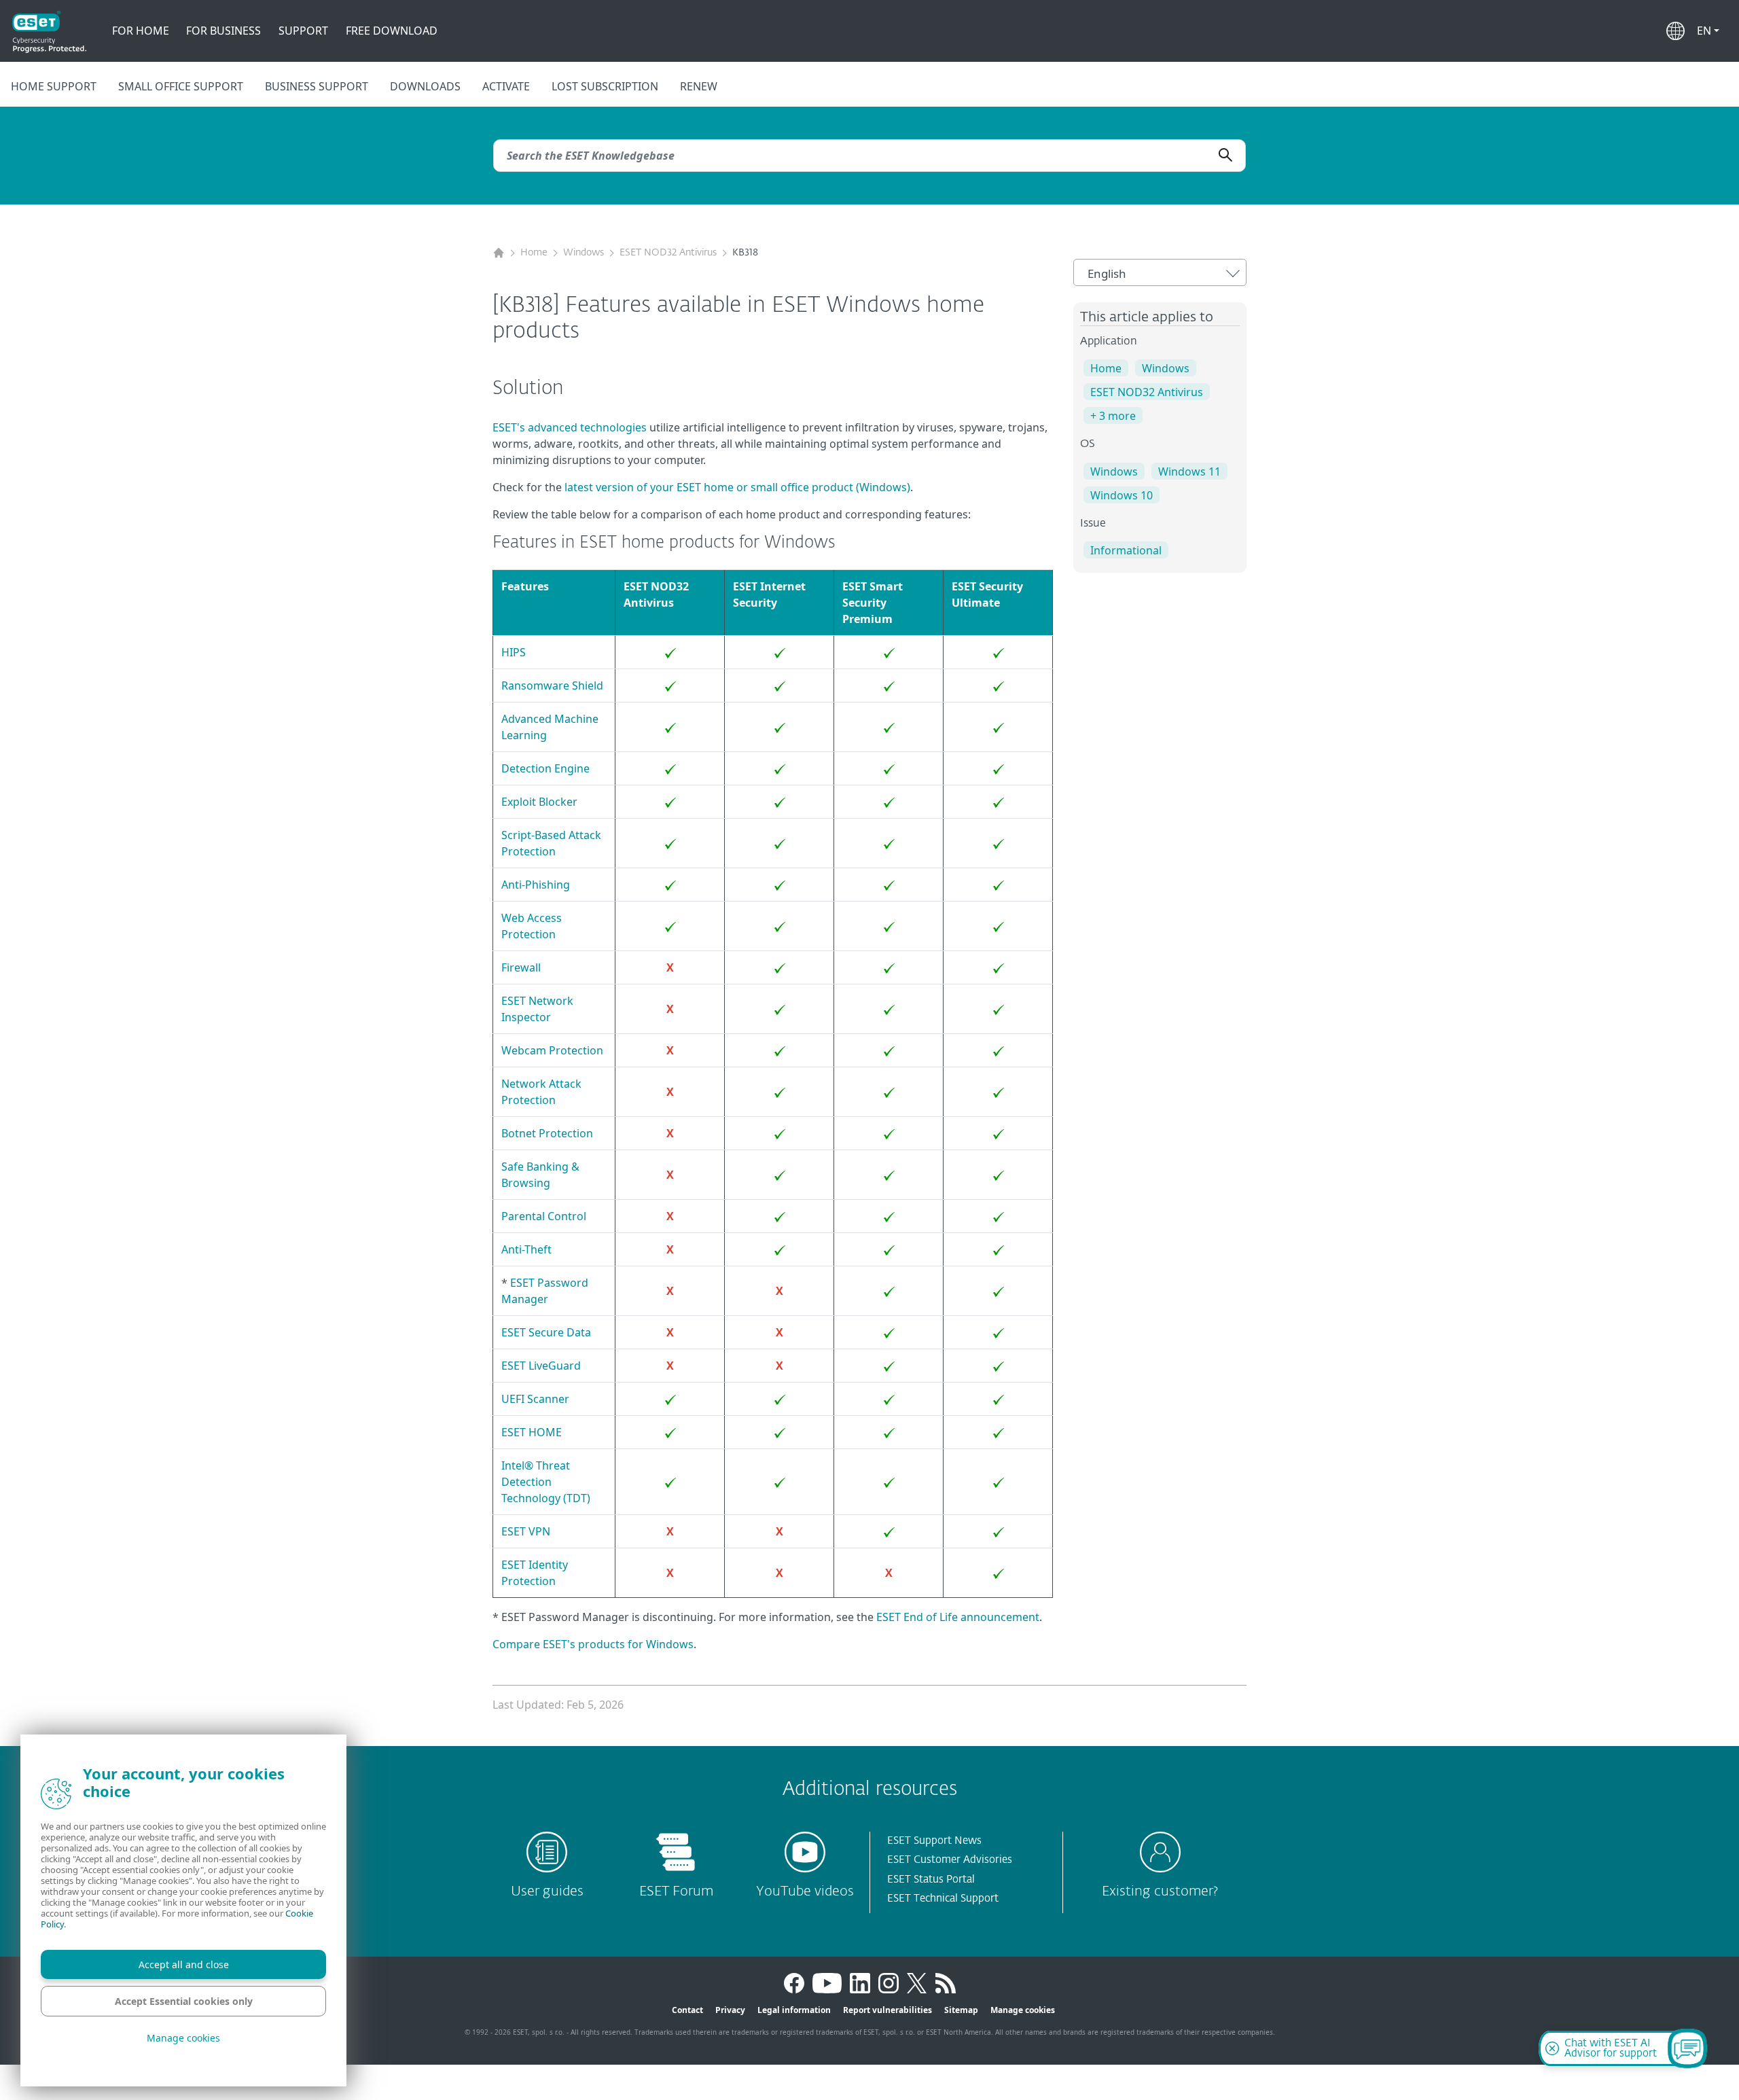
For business (223, 31)
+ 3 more (1113, 416)
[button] (1708, 31)
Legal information (794, 2010)
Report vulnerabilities (888, 2010)
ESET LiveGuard (541, 1366)
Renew (699, 86)
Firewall (521, 967)
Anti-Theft (526, 1249)
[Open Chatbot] (1687, 2048)
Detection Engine (545, 768)
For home (141, 31)
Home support (54, 86)
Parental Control (544, 1216)
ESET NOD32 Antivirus (668, 253)
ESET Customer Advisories (950, 1860)
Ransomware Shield (552, 686)
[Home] (499, 253)
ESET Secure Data (546, 1332)
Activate (506, 86)
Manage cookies (1023, 2010)
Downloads (425, 86)
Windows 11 (1189, 471)
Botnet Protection (547, 1133)
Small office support (181, 86)
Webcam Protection (552, 1050)
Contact (687, 2010)
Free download (392, 31)
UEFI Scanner (535, 1399)
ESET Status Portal (931, 1880)
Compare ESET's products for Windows (593, 1644)
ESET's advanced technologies (570, 427)
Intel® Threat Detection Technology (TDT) (546, 1482)
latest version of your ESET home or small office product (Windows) (737, 487)
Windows (584, 253)
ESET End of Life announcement (958, 1617)
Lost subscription (605, 86)
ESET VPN (526, 1531)
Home (534, 253)
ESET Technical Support (943, 1899)
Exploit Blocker (539, 802)
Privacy (730, 2010)
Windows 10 (1122, 495)
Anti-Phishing (536, 885)
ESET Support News (934, 1841)
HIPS (514, 652)
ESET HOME (532, 1432)
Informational (1126, 550)
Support (303, 31)
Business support (317, 86)
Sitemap (961, 2010)
